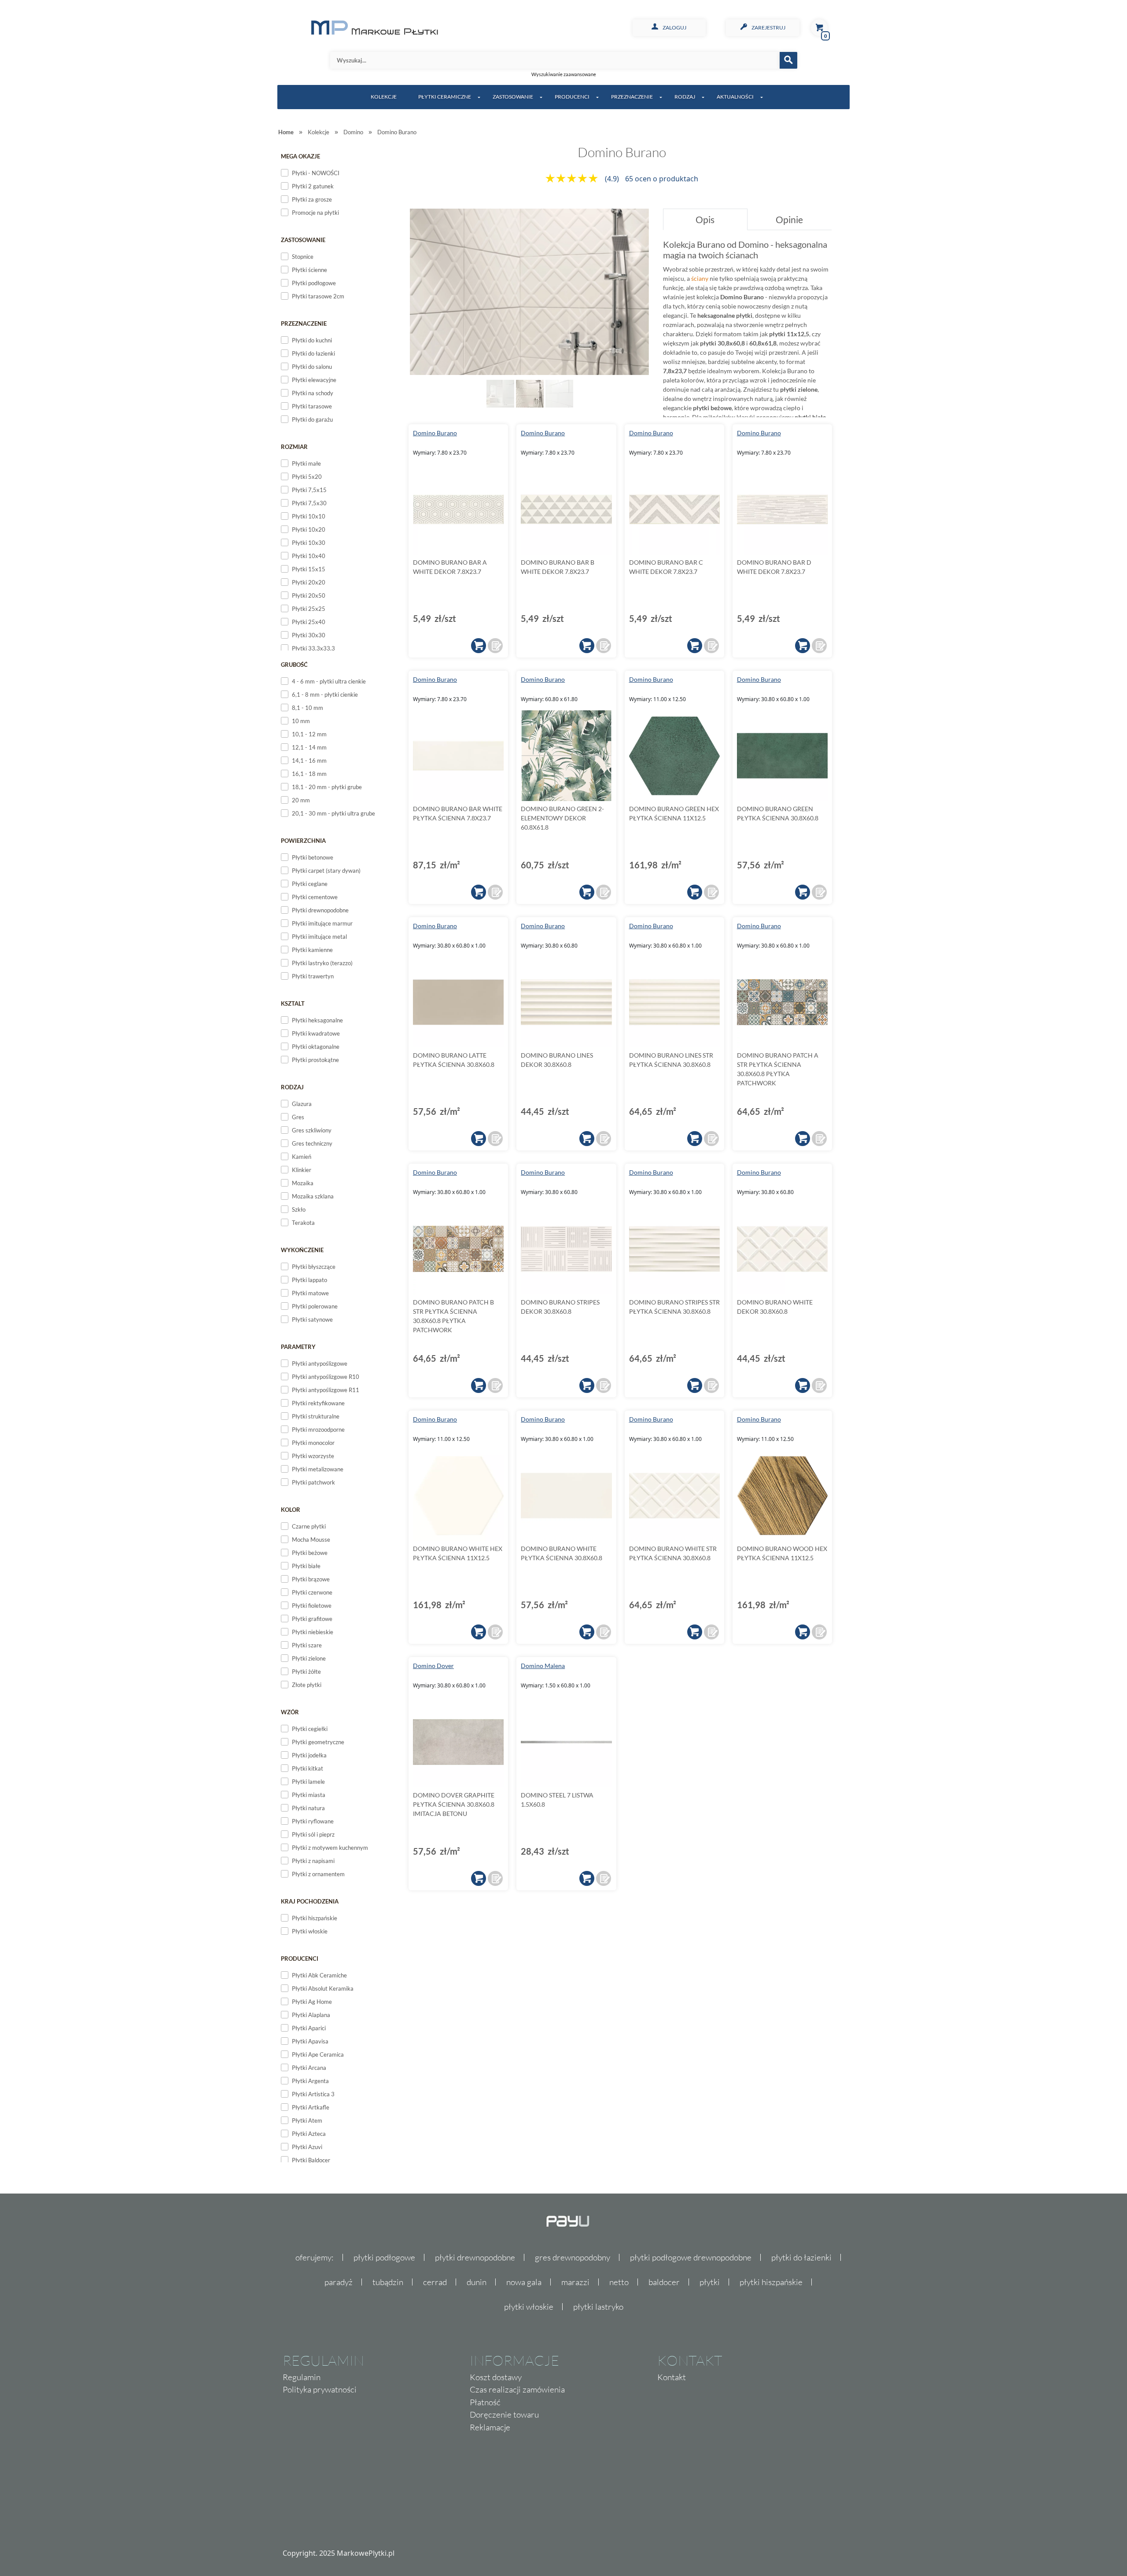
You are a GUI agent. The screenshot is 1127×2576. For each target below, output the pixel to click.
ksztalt (293, 1003)
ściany (700, 278)
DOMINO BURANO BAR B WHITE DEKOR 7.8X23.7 (558, 567)
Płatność (485, 2402)
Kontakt (672, 2377)
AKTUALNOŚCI (735, 97)
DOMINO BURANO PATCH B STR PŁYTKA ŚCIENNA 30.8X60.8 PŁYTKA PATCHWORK (453, 1316)
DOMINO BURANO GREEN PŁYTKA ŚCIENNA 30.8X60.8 (778, 813)
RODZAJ (685, 97)
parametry (298, 1347)
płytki (710, 2282)
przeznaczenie (304, 323)
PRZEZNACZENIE (632, 97)
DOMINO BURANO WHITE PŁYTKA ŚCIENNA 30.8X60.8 (562, 1553)
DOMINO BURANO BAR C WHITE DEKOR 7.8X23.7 (666, 567)
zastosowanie (303, 240)
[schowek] (495, 646)
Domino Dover (433, 1666)
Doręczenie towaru (504, 2414)
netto (619, 2282)
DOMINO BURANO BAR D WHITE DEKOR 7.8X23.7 (774, 567)
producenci (300, 1959)
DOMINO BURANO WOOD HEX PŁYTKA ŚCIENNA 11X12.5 (782, 1553)
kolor (291, 1510)
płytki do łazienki (801, 2257)
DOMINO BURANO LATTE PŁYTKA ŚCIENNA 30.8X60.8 (454, 1060)
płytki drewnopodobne (475, 2257)
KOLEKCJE (384, 97)
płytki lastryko (598, 2307)
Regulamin (302, 2377)
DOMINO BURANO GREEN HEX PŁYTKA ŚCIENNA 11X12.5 (674, 813)
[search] (788, 60)
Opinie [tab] (789, 219)
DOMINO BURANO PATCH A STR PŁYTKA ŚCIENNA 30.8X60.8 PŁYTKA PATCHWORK (778, 1069)
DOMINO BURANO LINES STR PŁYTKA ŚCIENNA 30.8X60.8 (671, 1060)
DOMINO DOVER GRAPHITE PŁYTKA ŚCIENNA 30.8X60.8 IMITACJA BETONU (454, 1804)
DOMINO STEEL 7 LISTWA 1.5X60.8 (557, 1800)
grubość (294, 665)
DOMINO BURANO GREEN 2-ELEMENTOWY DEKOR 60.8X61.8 (562, 818)
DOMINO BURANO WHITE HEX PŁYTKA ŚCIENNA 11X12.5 (458, 1553)
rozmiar (294, 447)
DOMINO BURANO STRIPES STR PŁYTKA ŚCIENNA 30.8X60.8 (674, 1307)
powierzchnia (303, 841)
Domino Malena (543, 1666)
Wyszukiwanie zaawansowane (564, 74)
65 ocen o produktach (662, 179)
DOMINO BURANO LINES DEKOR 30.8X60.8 (557, 1060)
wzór (290, 1712)
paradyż (339, 2282)
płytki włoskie (529, 2307)
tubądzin (388, 2282)
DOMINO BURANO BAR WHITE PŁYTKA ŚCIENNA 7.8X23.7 (458, 813)
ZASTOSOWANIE (513, 97)
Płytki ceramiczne (445, 97)
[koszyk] (479, 646)
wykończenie (302, 1250)
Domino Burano (435, 433)
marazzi (575, 2282)
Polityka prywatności (320, 2389)
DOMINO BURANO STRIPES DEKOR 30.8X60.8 (560, 1307)
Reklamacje (490, 2427)
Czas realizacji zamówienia (517, 2389)
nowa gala (524, 2282)
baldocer (664, 2282)
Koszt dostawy (496, 2377)
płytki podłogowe (384, 2257)
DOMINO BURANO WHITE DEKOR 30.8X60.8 (775, 1307)
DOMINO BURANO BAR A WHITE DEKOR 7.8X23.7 (450, 567)
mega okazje (300, 156)
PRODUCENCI (572, 97)
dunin (477, 2282)
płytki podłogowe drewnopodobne (691, 2257)
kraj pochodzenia (310, 1901)
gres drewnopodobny (573, 2257)
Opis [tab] (705, 219)
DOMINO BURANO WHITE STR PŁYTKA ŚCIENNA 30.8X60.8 (673, 1553)
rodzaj (292, 1087)
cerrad (435, 2282)
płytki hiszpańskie (771, 2282)
